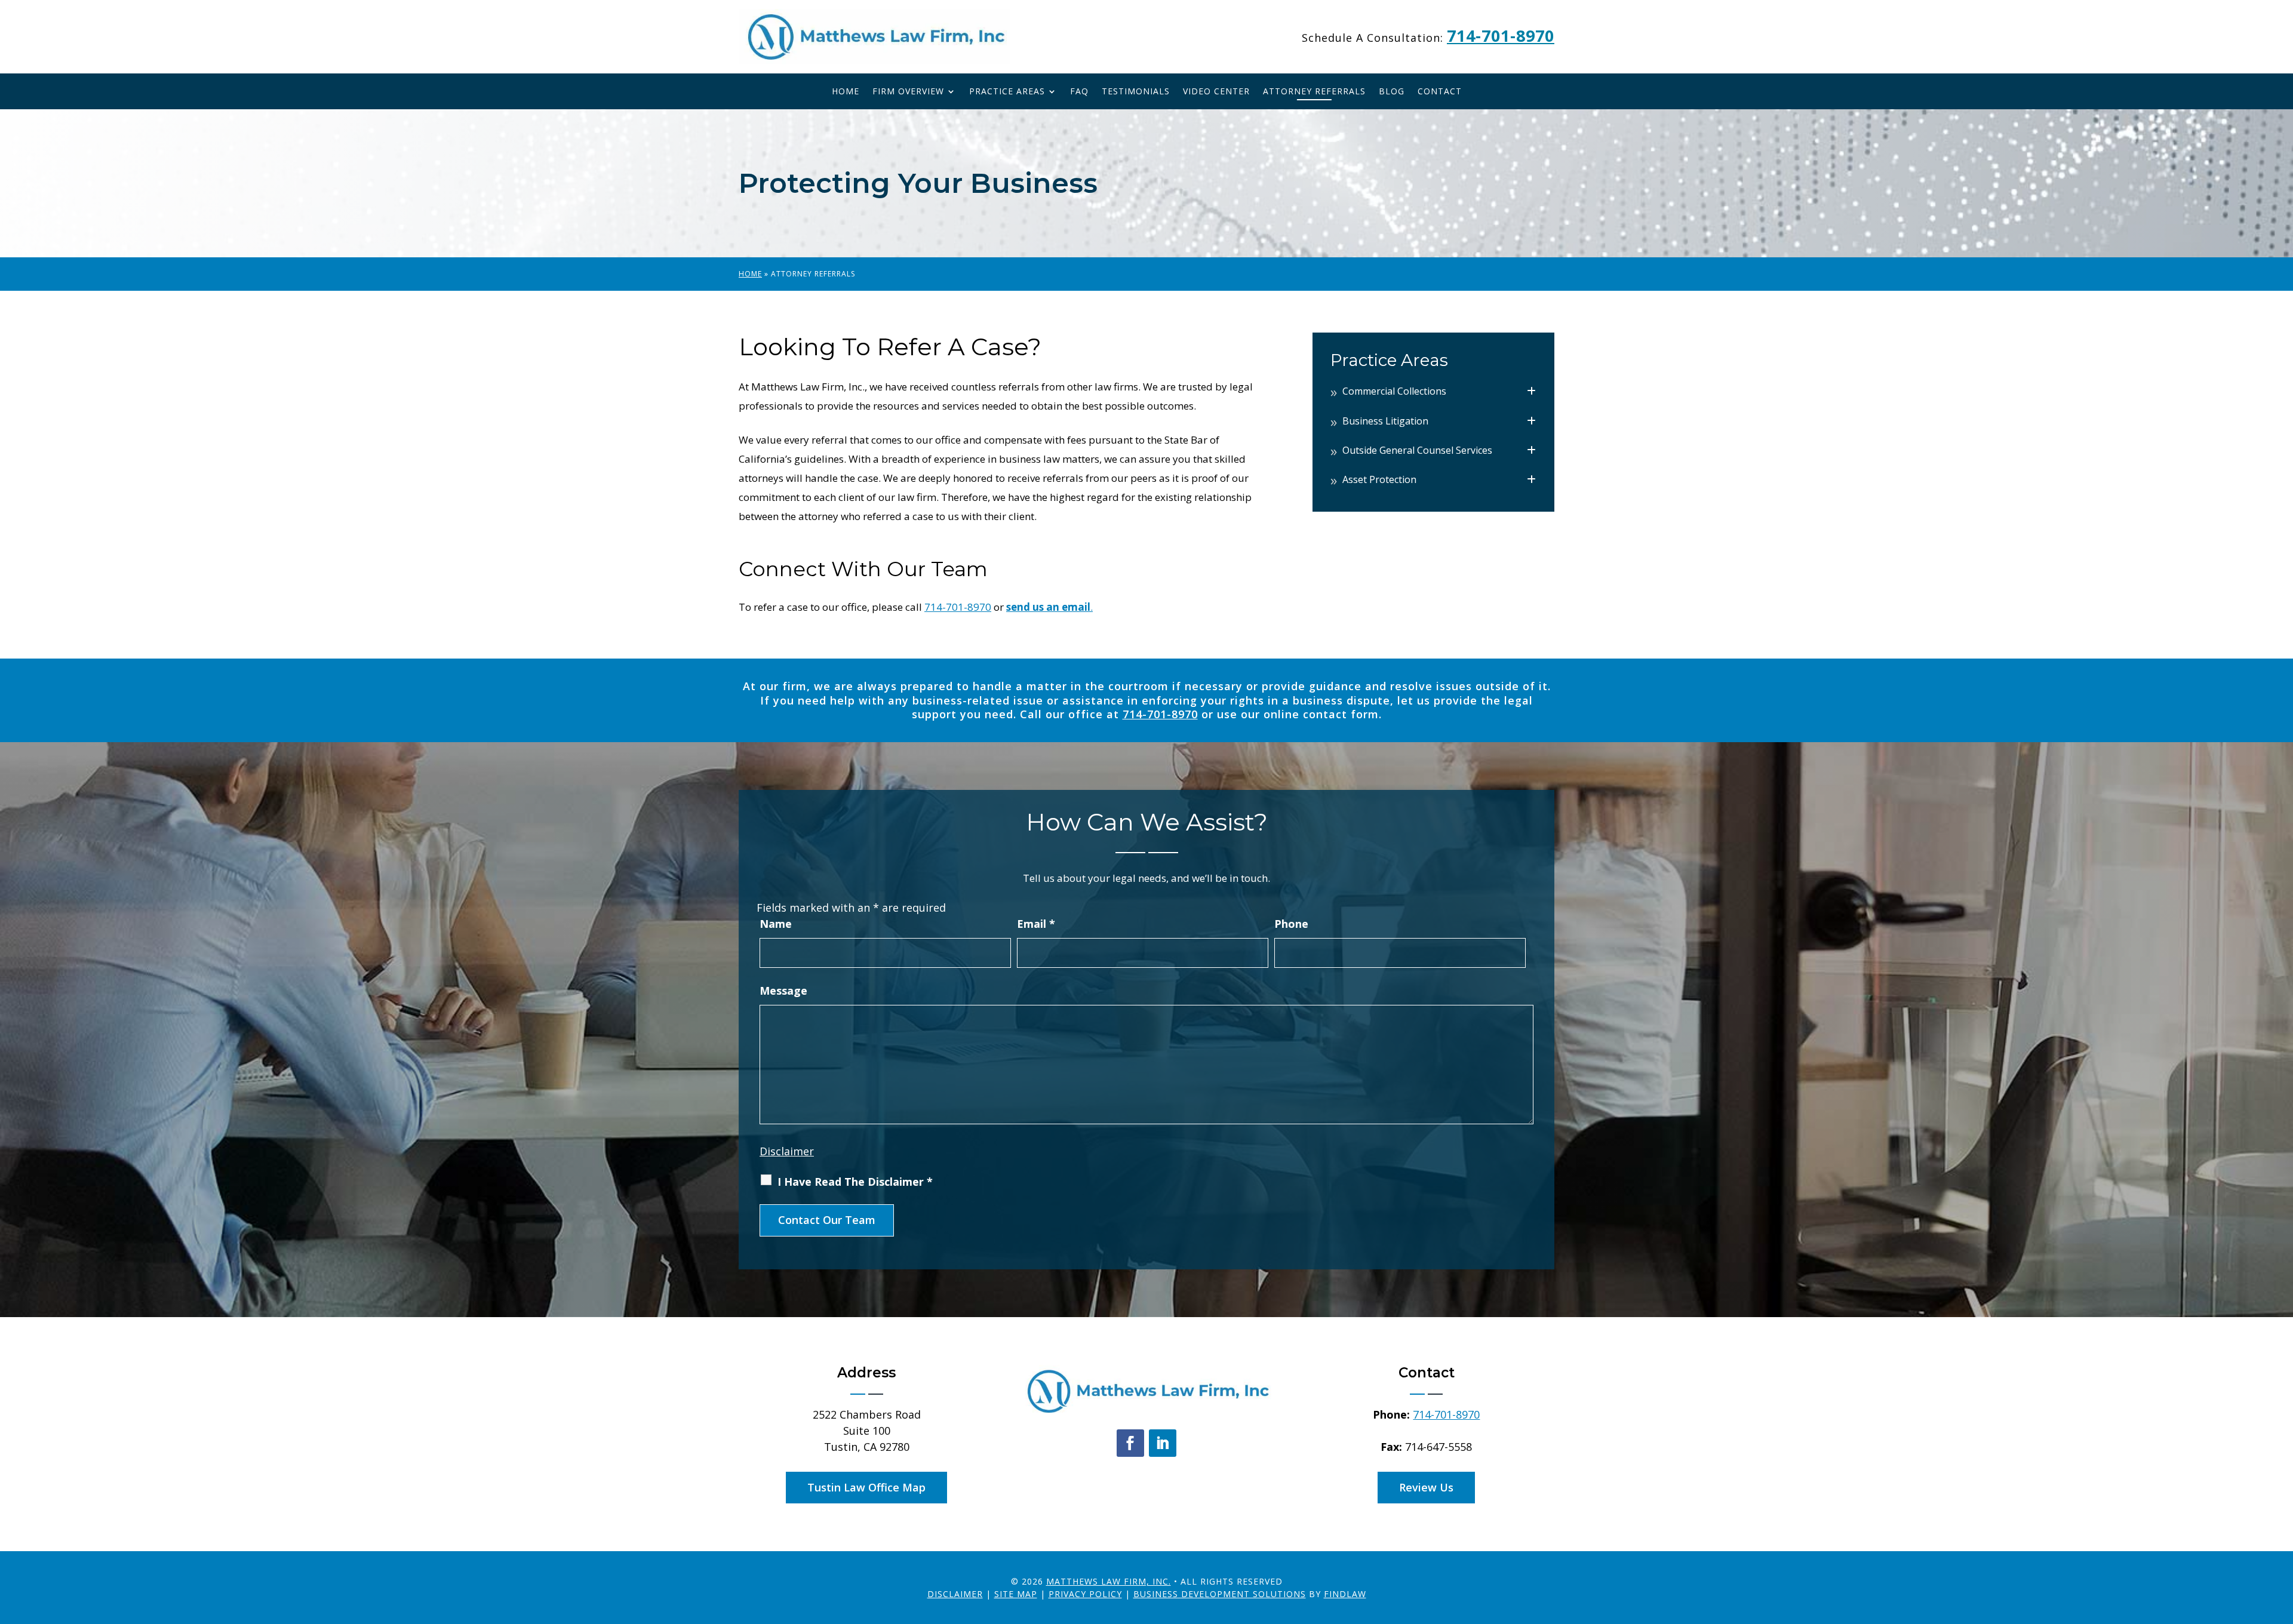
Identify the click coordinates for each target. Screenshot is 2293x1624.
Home (846, 92)
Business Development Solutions (1220, 1594)
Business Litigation (1385, 421)
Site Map (1016, 1594)
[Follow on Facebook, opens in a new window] (1130, 1443)
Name (776, 924)
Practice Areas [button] (1007, 92)
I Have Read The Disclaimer (855, 1182)
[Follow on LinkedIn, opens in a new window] (1163, 1443)
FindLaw (1345, 1594)
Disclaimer (787, 1151)
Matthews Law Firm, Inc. (1109, 1581)
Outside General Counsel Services (1417, 450)
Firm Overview (908, 92)
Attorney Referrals (1314, 92)
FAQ (1079, 92)
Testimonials (1136, 92)
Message (783, 991)
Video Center (1216, 92)
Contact (1440, 92)
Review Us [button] (1426, 1487)
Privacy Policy (1085, 1594)
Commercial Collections (1394, 391)
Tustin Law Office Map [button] (866, 1487)
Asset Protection (1379, 479)
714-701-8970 (1501, 36)
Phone (1291, 924)
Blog (1392, 92)
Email (1036, 924)
